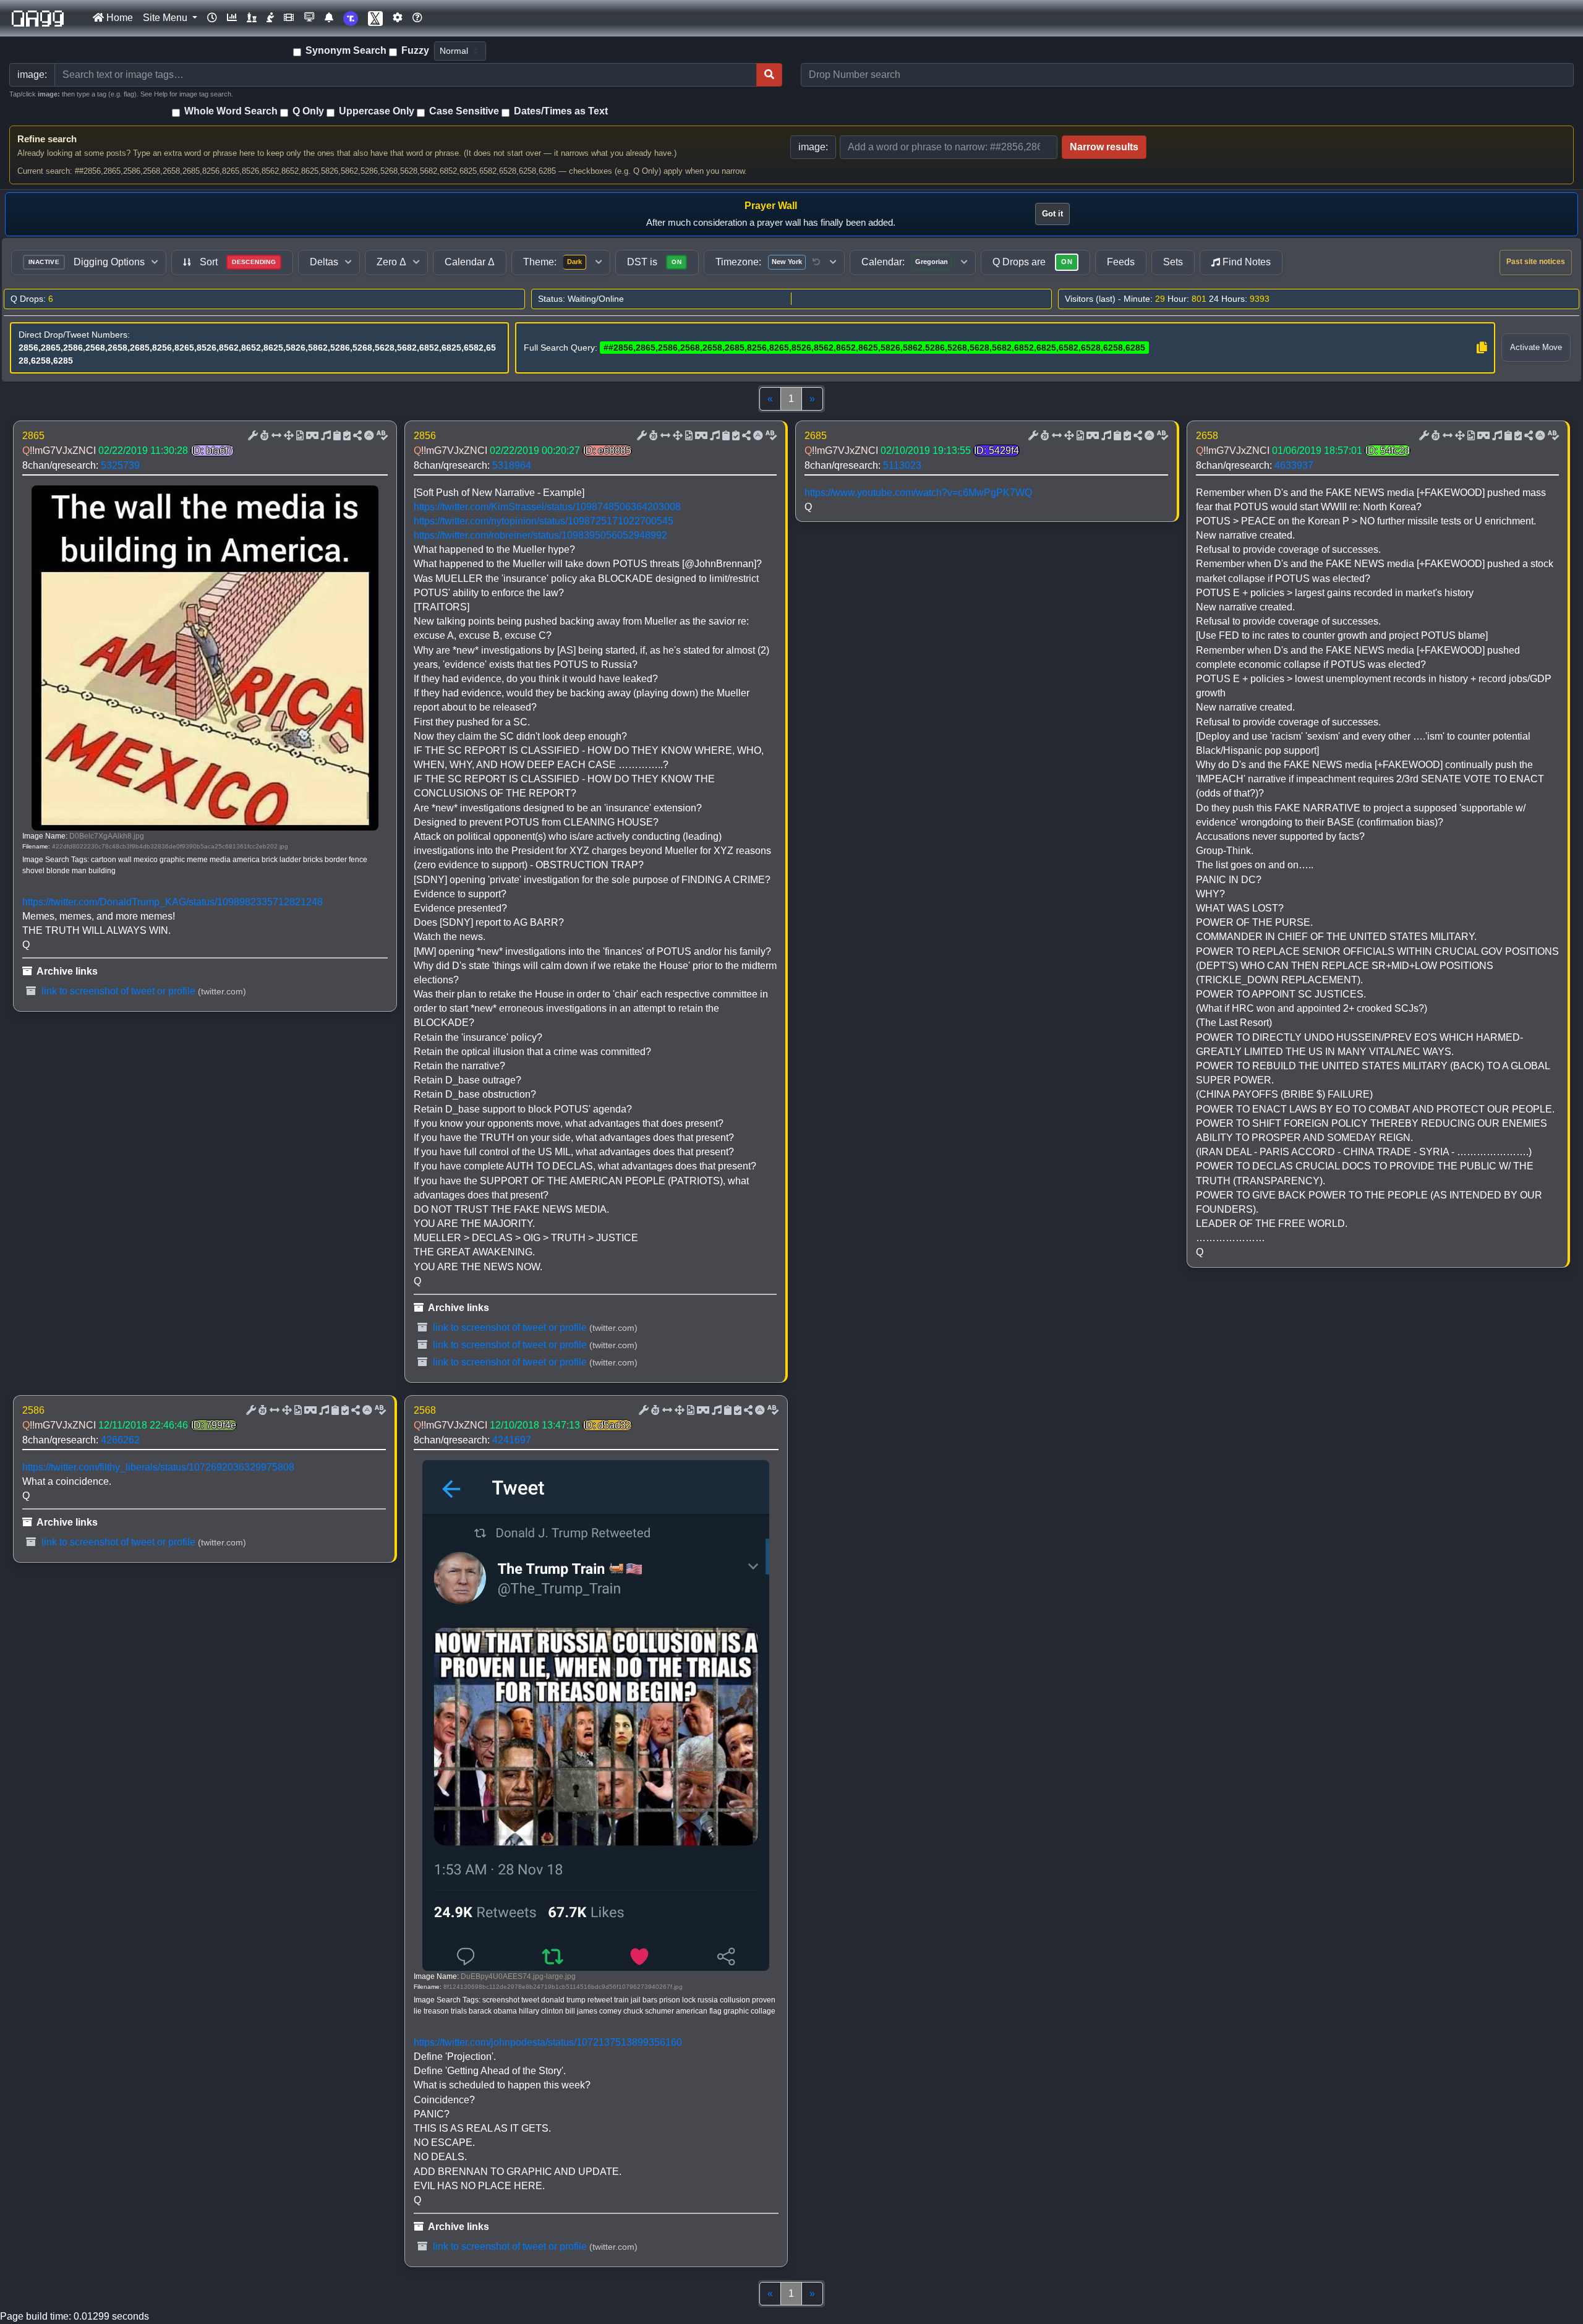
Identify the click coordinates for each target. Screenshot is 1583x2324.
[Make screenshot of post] (336, 436)
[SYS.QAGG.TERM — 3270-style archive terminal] (309, 18)
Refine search (47, 139)
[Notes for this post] (325, 436)
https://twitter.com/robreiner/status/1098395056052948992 (540, 535)
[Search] (769, 75)
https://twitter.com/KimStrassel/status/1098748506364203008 (547, 507)
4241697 (512, 1440)
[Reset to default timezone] (816, 262)
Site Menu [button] (166, 18)
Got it (1052, 214)
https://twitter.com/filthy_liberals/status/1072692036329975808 (158, 1467)
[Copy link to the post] (356, 436)
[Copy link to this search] (1482, 348)
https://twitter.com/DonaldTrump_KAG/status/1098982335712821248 (173, 902)
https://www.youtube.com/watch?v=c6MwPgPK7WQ (918, 493)
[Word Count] (263, 436)
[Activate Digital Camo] (311, 436)
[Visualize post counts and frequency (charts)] (232, 18)
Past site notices (1536, 262)
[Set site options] (398, 18)
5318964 (512, 465)
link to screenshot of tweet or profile (117, 991)
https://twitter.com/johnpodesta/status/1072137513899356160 (548, 2042)
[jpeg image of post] (299, 436)
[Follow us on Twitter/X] (375, 18)
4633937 (1294, 465)
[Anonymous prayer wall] (270, 18)
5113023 (902, 465)
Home (118, 18)
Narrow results (1104, 147)
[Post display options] (252, 436)
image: (813, 147)
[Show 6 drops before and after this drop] (275, 436)
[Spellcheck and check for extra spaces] (381, 436)
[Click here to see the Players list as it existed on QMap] (252, 18)
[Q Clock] (212, 18)
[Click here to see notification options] (329, 18)
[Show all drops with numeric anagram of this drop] (288, 436)
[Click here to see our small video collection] (289, 18)
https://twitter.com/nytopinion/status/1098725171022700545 (544, 521)
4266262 (120, 1440)
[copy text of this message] (346, 436)
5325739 (120, 465)
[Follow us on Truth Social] (351, 18)
